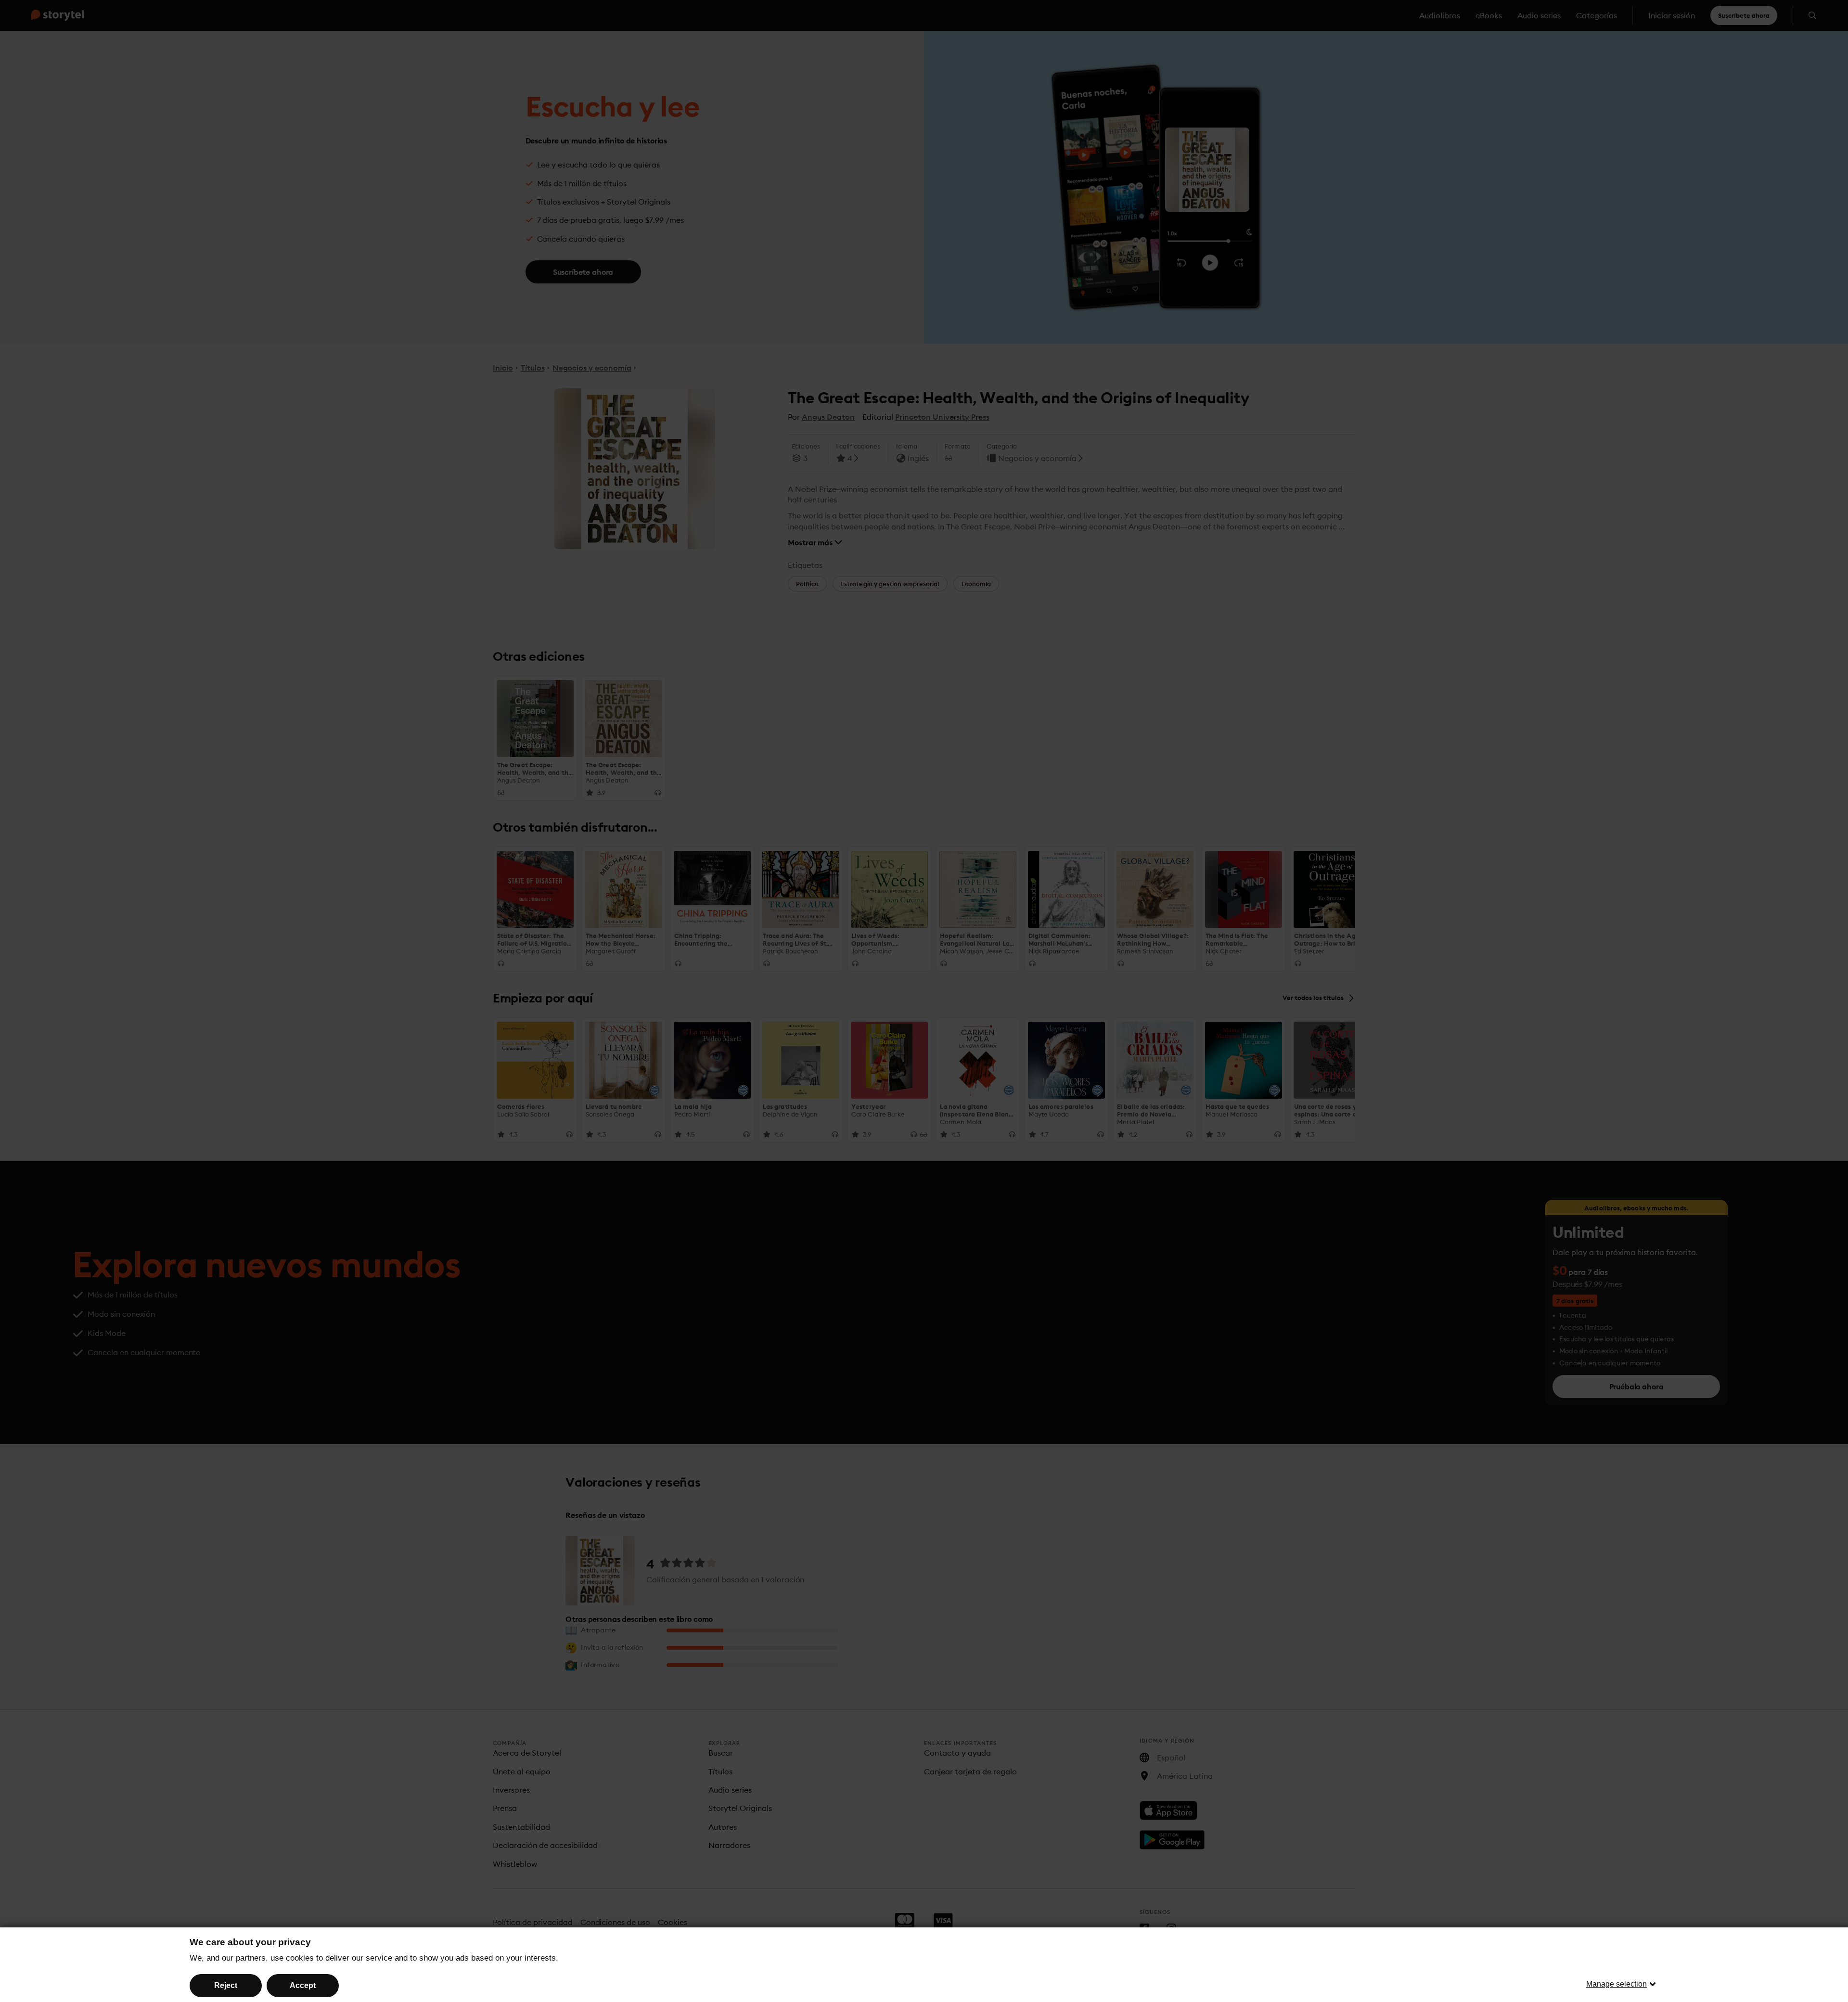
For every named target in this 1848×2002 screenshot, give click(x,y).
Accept (303, 1985)
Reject (226, 1985)
